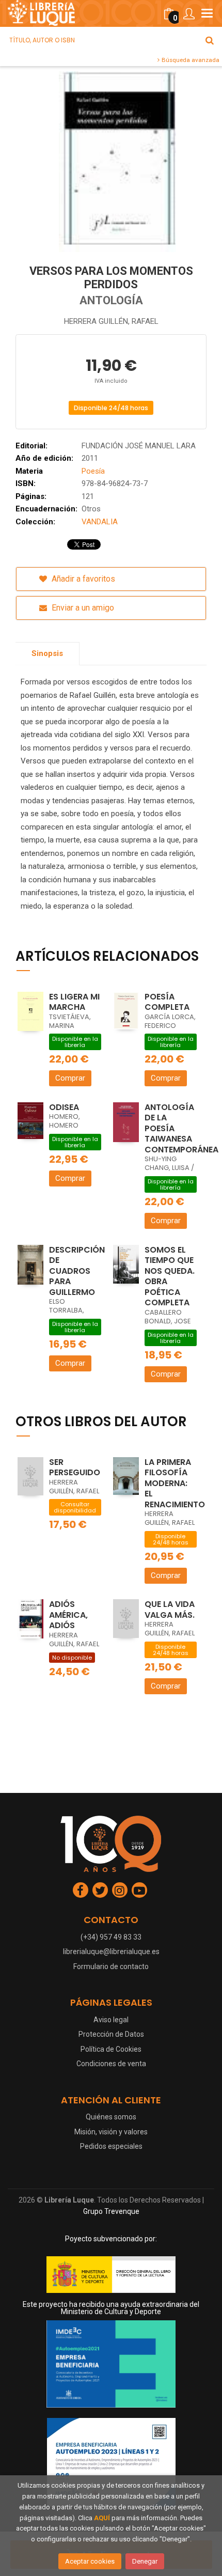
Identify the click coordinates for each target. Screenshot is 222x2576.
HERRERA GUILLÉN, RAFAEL (111, 321)
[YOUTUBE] (139, 1890)
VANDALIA (100, 522)
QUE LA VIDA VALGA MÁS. (170, 1610)
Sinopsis (47, 653)
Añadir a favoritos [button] (82, 579)
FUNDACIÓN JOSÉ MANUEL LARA (139, 446)
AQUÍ (102, 2518)
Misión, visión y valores (111, 2132)
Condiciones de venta (111, 2064)
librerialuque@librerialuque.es (111, 1951)
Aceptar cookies (90, 2561)
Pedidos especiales (111, 2146)
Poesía (93, 471)
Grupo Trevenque (111, 2211)
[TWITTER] (100, 1890)
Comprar (70, 1078)
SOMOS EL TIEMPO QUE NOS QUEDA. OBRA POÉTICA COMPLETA (170, 1276)
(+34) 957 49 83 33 (111, 1937)
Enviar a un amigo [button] (82, 608)
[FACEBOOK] (81, 1890)
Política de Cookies (111, 2049)
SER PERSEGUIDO (75, 1467)
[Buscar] (210, 40)
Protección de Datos (111, 2034)
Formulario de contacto (111, 1966)
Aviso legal (111, 2020)
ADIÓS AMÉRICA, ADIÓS (68, 1615)
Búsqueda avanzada (190, 60)
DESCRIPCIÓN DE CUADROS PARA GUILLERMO (77, 1271)
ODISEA (64, 1107)
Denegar (145, 2561)
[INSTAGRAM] (120, 1890)
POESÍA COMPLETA (167, 1002)
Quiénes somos (111, 2117)
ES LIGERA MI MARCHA (74, 1002)
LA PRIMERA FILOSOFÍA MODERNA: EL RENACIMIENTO (175, 1483)
